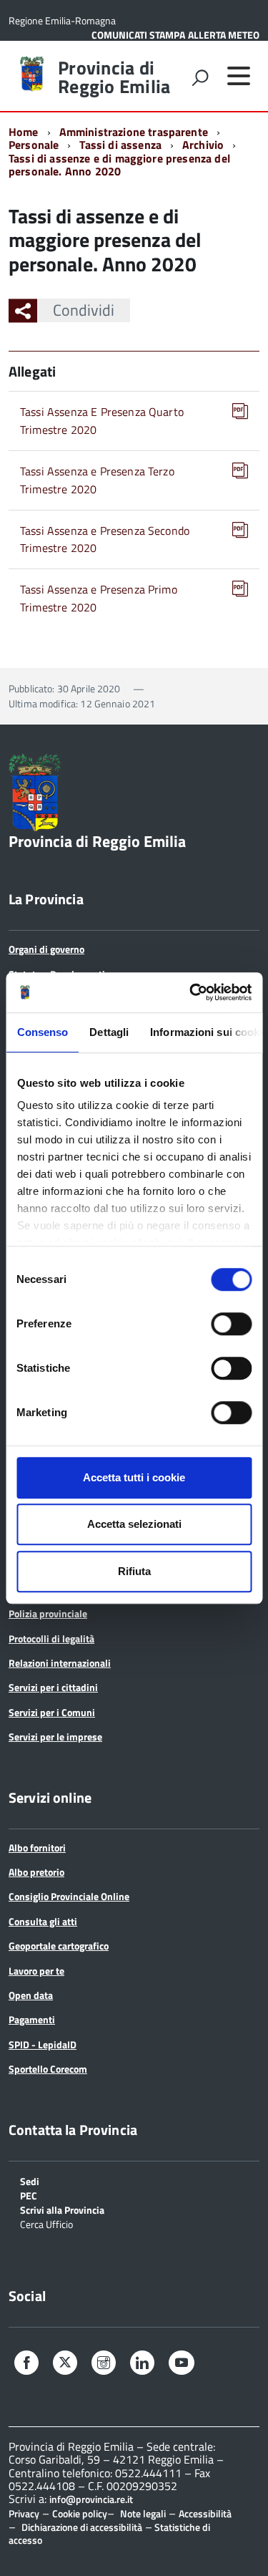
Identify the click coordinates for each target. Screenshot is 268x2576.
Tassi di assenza (120, 145)
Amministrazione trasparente (134, 132)
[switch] (231, 1324)
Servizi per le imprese (55, 1737)
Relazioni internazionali (60, 1663)
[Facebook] (26, 2364)
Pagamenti (32, 2019)
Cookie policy (80, 2513)
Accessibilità (205, 2513)
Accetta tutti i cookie (134, 1477)
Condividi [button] (84, 310)
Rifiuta (134, 1571)
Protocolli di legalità (51, 1638)
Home (24, 132)
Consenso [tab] (42, 1032)
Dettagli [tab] (109, 1032)
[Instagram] (104, 2364)
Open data (31, 1995)
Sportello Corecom (48, 2069)
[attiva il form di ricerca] (200, 77)
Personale (34, 145)
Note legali (143, 2513)
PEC (29, 2195)
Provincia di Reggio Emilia (114, 77)
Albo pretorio (36, 1872)
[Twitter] (65, 2363)
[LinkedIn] (142, 2364)
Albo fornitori (37, 1848)
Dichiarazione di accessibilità (82, 2527)
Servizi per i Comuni (52, 1712)
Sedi (30, 2180)
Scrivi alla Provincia (62, 2209)
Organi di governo (46, 949)
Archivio (203, 145)
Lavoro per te (36, 1971)
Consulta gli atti (43, 1921)
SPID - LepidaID (43, 2044)
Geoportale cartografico (59, 1946)
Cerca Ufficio (46, 2223)
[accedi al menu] (239, 76)
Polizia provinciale (48, 1613)
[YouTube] (182, 2364)
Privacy (24, 2513)
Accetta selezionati (134, 1524)
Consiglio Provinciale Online (69, 1896)
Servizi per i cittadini (53, 1687)
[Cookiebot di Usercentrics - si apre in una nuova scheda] (191, 992)
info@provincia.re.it (91, 2499)
